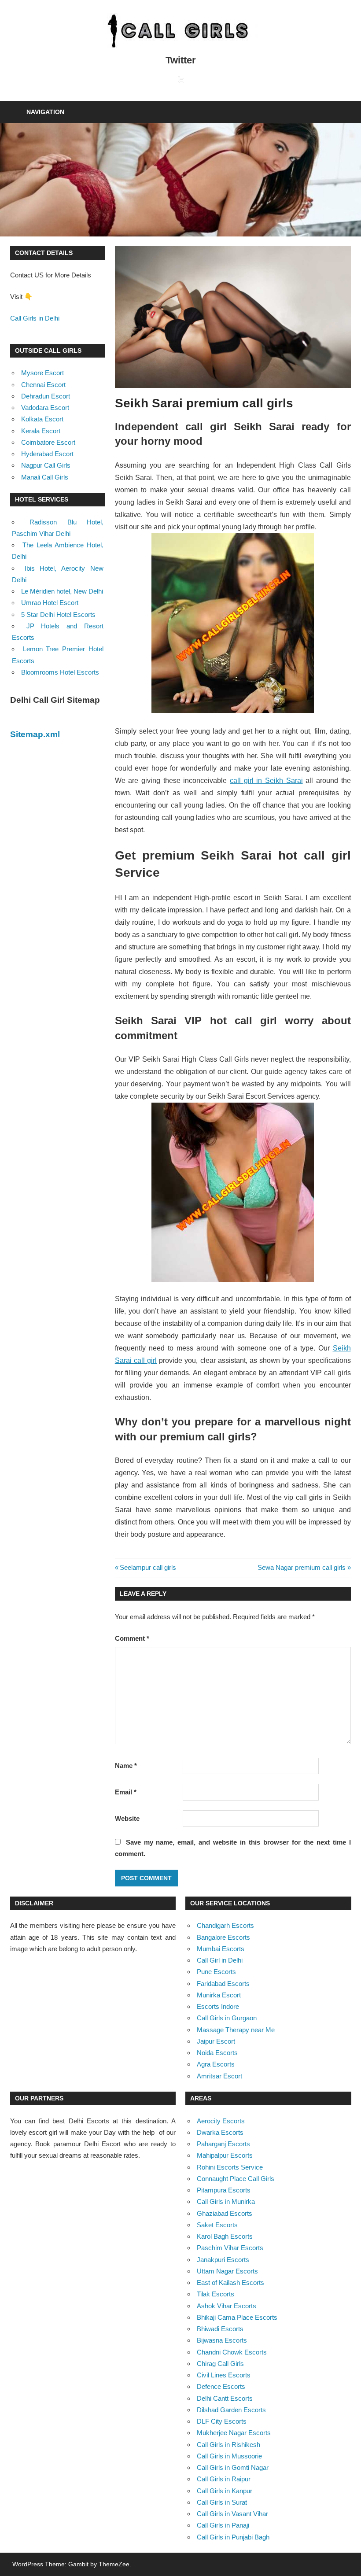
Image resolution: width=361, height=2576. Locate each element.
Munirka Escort (219, 1995)
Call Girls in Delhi (35, 318)
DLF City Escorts (222, 2421)
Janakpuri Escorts (223, 2260)
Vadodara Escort (45, 408)
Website (127, 1818)
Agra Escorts (216, 2064)
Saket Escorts (217, 2225)
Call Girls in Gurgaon (227, 2018)
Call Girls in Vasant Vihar (232, 2514)
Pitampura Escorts (224, 2190)
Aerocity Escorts (221, 2121)
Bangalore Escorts (223, 1937)
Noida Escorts (217, 2053)
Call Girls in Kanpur (225, 2491)
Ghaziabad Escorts (225, 2213)
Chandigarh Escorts (225, 1925)
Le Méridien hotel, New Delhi (62, 591)
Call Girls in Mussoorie (229, 2456)
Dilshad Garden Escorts (231, 2410)
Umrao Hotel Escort (50, 603)
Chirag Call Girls (220, 2364)
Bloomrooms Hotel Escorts (60, 672)
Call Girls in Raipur (224, 2479)
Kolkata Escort (42, 419)
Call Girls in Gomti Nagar (233, 2467)
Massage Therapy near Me (236, 2030)
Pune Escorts (216, 1972)
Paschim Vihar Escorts (230, 2248)
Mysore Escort (42, 373)
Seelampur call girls (148, 1567)
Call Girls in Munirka (226, 2201)
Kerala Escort (41, 431)
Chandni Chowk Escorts (232, 2352)
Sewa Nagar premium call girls (302, 1567)
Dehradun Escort (46, 396)
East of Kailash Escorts (230, 2283)
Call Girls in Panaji (223, 2525)
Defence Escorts (221, 2386)
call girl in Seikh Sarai (266, 781)
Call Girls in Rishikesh (228, 2445)
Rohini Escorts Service (230, 2167)
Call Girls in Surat (222, 2502)
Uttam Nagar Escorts (227, 2271)
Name (126, 1766)
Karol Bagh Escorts (225, 2236)
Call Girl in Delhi (220, 1960)
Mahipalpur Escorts (225, 2155)
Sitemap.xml (35, 734)
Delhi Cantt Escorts (225, 2398)
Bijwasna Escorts (222, 2340)
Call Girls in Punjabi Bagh (233, 2537)
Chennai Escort (43, 385)
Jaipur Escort (216, 2041)
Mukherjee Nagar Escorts (234, 2433)
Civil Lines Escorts (224, 2375)
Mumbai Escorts (221, 1949)
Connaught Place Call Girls (236, 2179)
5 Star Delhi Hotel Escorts (58, 614)
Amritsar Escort (219, 2076)
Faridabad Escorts (223, 1984)
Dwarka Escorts (220, 2132)
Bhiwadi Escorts (220, 2329)
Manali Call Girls (45, 477)
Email (126, 1792)
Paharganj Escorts (223, 2144)
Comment (132, 1638)
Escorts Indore (218, 2006)
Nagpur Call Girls (46, 465)
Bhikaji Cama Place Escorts (237, 2317)
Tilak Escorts (215, 2294)
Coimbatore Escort (48, 442)
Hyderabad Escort (47, 454)
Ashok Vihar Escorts (227, 2306)
